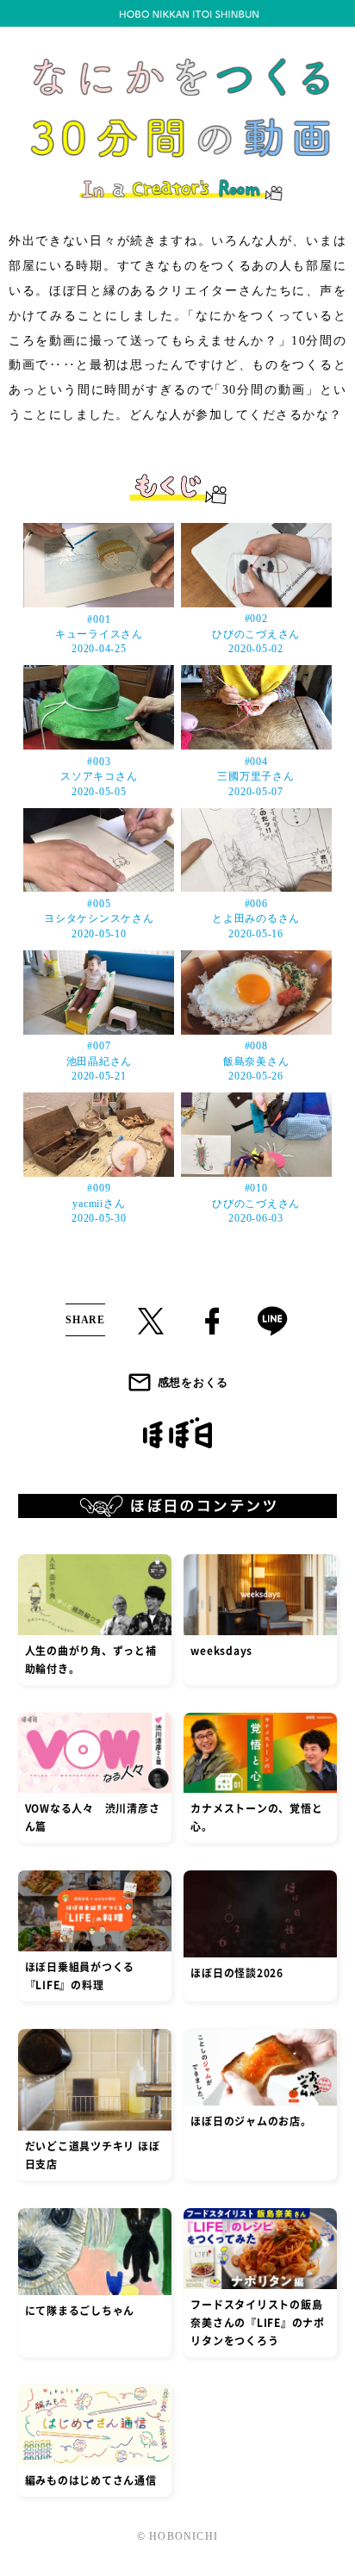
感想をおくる (193, 1382)
